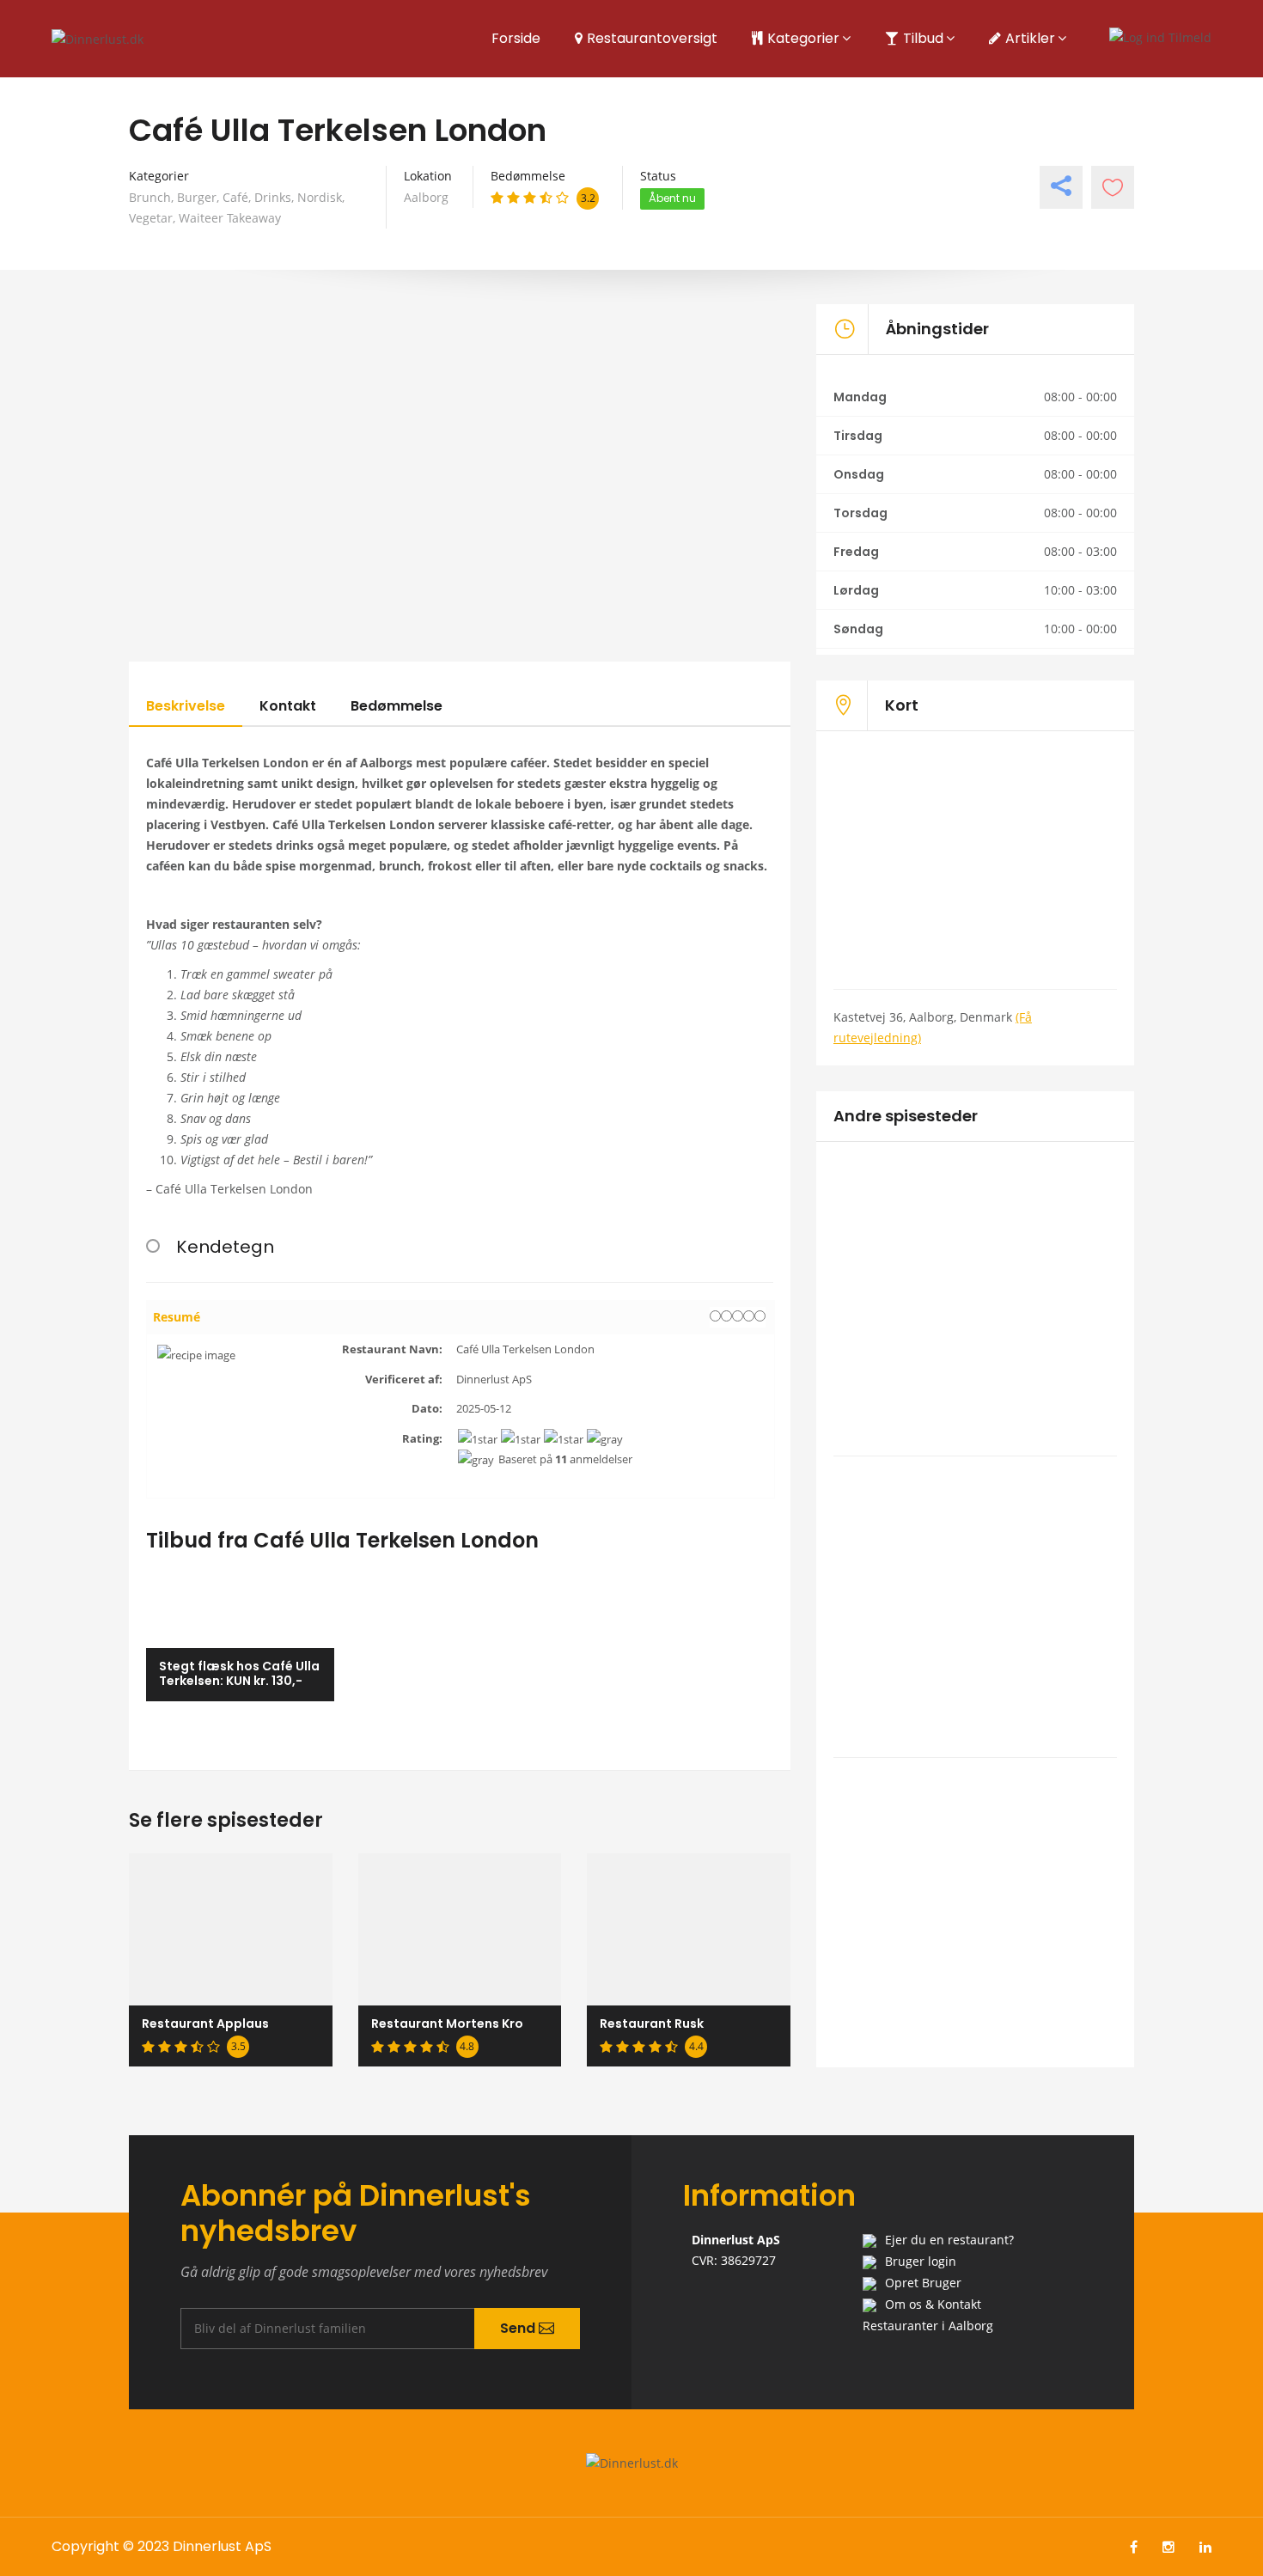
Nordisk (320, 197)
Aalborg (426, 197)
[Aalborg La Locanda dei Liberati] (975, 1260)
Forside (516, 38)
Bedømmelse (397, 706)
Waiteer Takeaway (230, 218)
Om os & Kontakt (933, 2304)
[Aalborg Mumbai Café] (975, 1544)
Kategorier (803, 38)
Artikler (1030, 38)
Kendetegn (225, 1247)
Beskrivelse (186, 706)
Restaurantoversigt (652, 38)
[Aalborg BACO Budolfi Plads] (975, 1855)
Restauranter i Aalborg (928, 2326)
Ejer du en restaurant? (949, 2240)
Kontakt (288, 706)
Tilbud (923, 38)
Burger (197, 197)
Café (235, 197)
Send (519, 2328)
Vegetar (151, 218)
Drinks (273, 197)
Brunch (150, 197)
